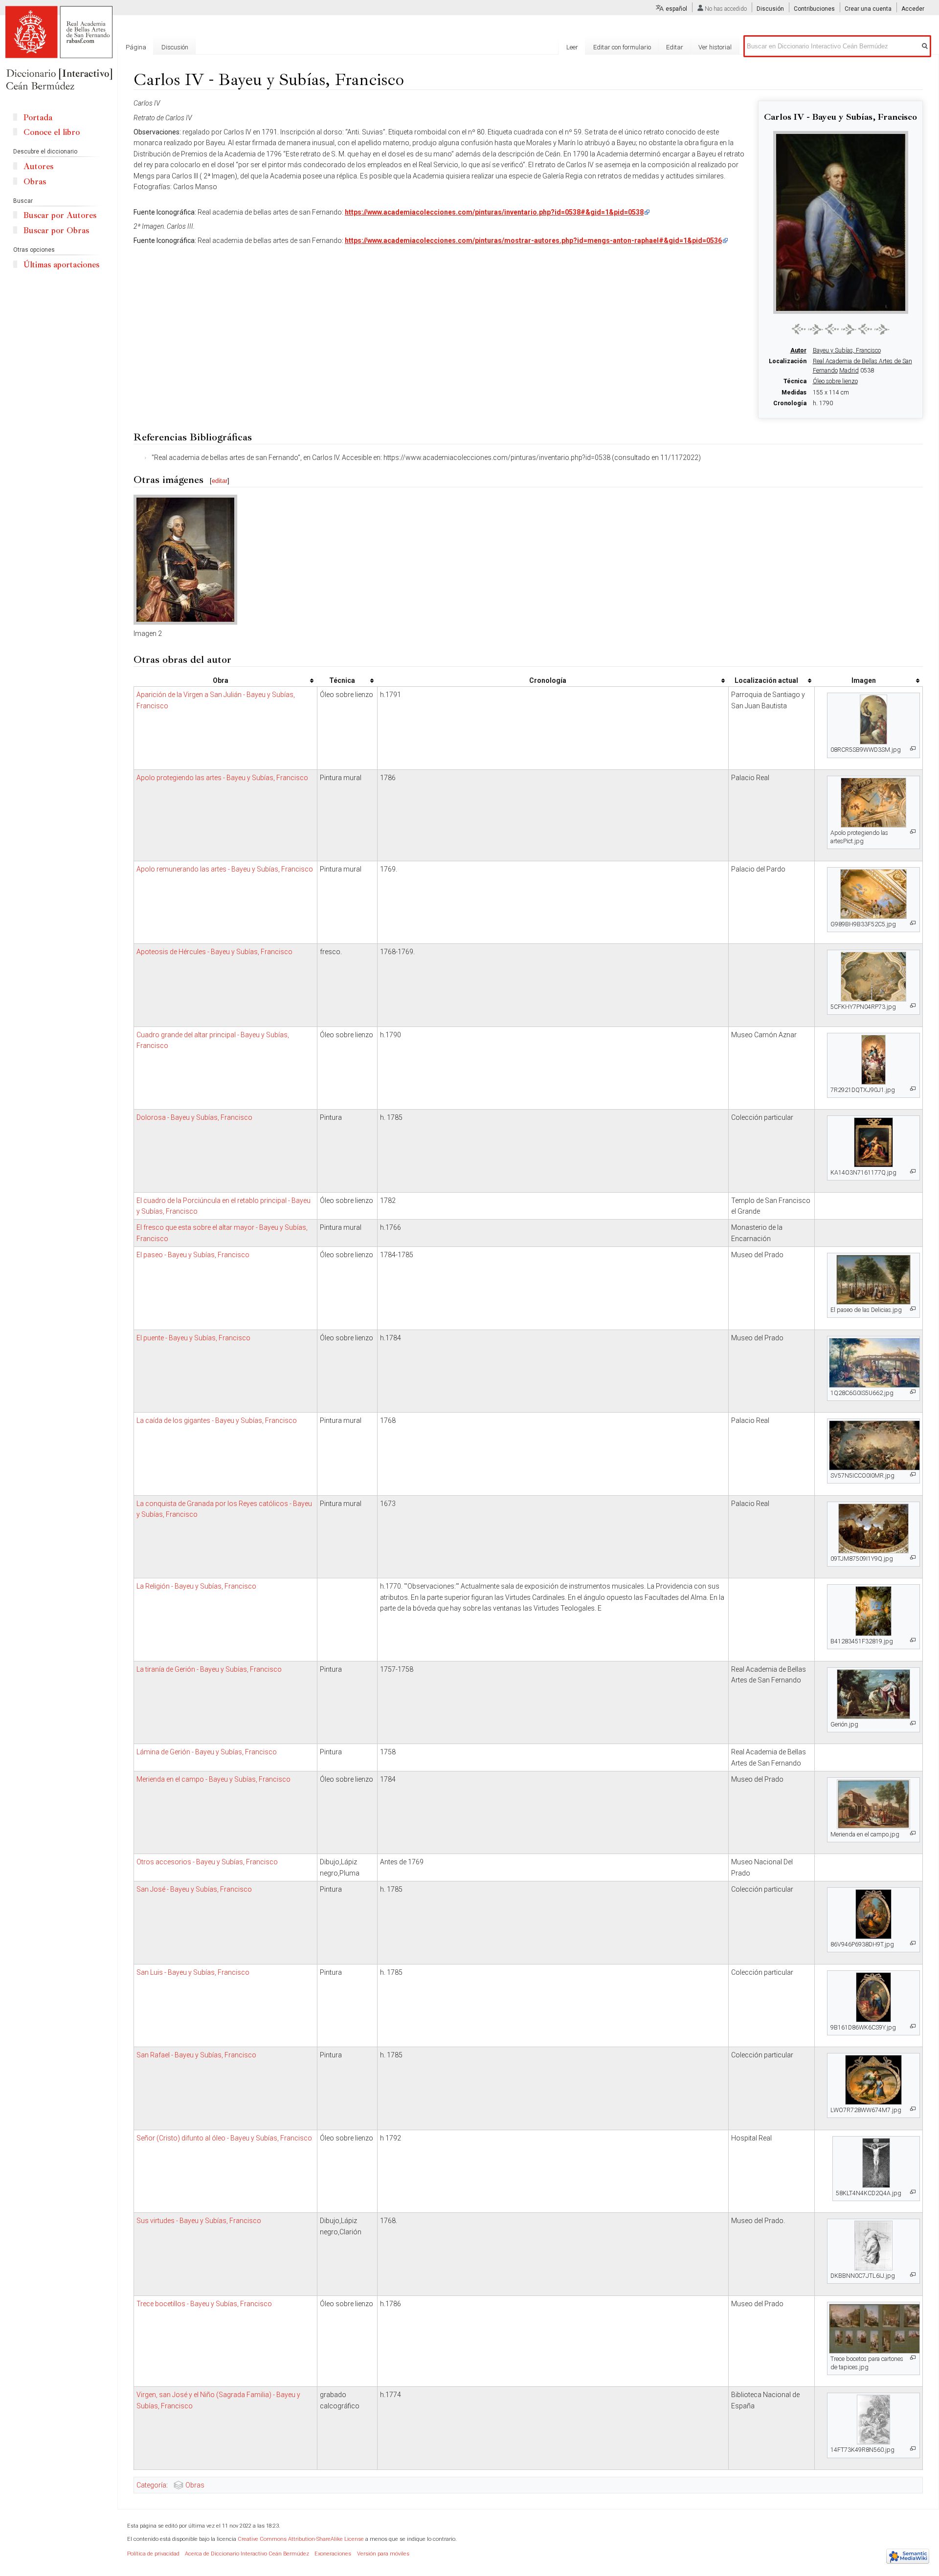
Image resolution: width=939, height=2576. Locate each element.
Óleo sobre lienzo (835, 381)
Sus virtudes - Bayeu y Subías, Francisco (199, 2221)
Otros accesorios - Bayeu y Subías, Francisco (207, 1862)
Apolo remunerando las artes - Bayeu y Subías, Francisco (225, 869)
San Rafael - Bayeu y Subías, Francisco (196, 2055)
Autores (38, 166)
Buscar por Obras (56, 230)
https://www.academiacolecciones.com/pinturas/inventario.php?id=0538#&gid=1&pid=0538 (494, 212)
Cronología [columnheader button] (548, 680)
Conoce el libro (52, 132)
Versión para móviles (383, 2554)
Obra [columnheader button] (221, 680)
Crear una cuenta (868, 9)
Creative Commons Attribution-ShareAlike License (301, 2539)
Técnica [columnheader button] (342, 680)
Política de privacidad (153, 2554)
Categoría (151, 2485)
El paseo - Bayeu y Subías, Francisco (193, 1255)
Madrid (849, 371)
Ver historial (715, 47)
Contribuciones (814, 9)
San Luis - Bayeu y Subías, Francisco (193, 1972)
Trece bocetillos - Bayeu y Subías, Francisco (204, 2304)
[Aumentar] (913, 749)
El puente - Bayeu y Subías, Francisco (193, 1338)
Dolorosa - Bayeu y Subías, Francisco (194, 1117)
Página (136, 47)
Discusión (770, 9)
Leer (572, 47)
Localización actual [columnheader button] (766, 680)
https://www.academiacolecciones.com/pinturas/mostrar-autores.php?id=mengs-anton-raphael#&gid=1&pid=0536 (533, 240)
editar (220, 481)
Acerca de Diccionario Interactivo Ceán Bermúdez (247, 2554)
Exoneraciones (333, 2554)
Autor (798, 350)
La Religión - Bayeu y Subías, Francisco (196, 1586)
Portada (38, 118)
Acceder (913, 9)
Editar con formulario (622, 47)
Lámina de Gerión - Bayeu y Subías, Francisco (207, 1752)
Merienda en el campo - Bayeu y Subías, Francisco (213, 1779)
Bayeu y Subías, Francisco (847, 350)
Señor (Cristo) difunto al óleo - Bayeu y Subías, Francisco (224, 2138)
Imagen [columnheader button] (864, 680)
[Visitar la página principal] (59, 49)
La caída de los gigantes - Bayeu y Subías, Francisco (217, 1420)
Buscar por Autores (60, 215)
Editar (675, 47)
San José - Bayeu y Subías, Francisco (194, 1889)
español (676, 9)
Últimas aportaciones (61, 265)
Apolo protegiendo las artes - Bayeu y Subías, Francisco (222, 778)
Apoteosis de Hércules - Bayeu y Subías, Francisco (214, 952)
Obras (195, 2485)
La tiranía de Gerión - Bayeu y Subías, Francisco (209, 1669)
